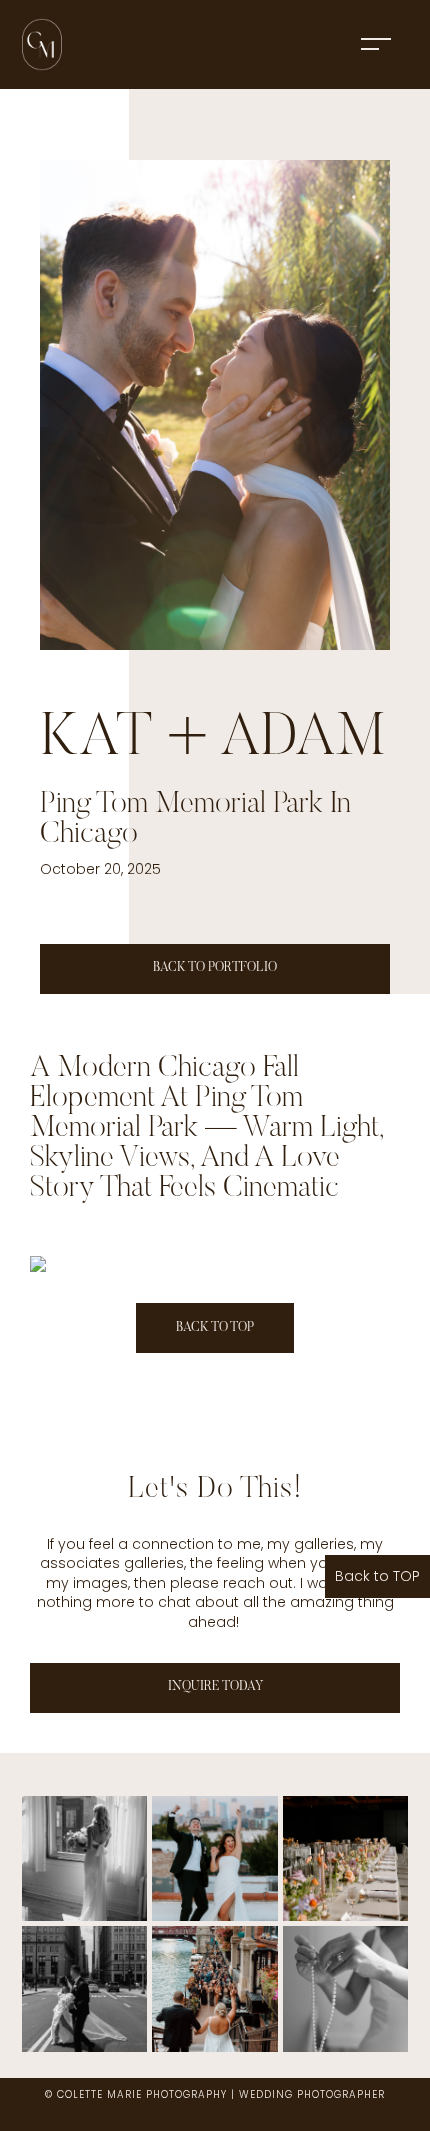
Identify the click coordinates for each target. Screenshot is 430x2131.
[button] (376, 44)
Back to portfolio (215, 967)
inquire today (215, 1686)
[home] (42, 44)
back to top (215, 1327)
